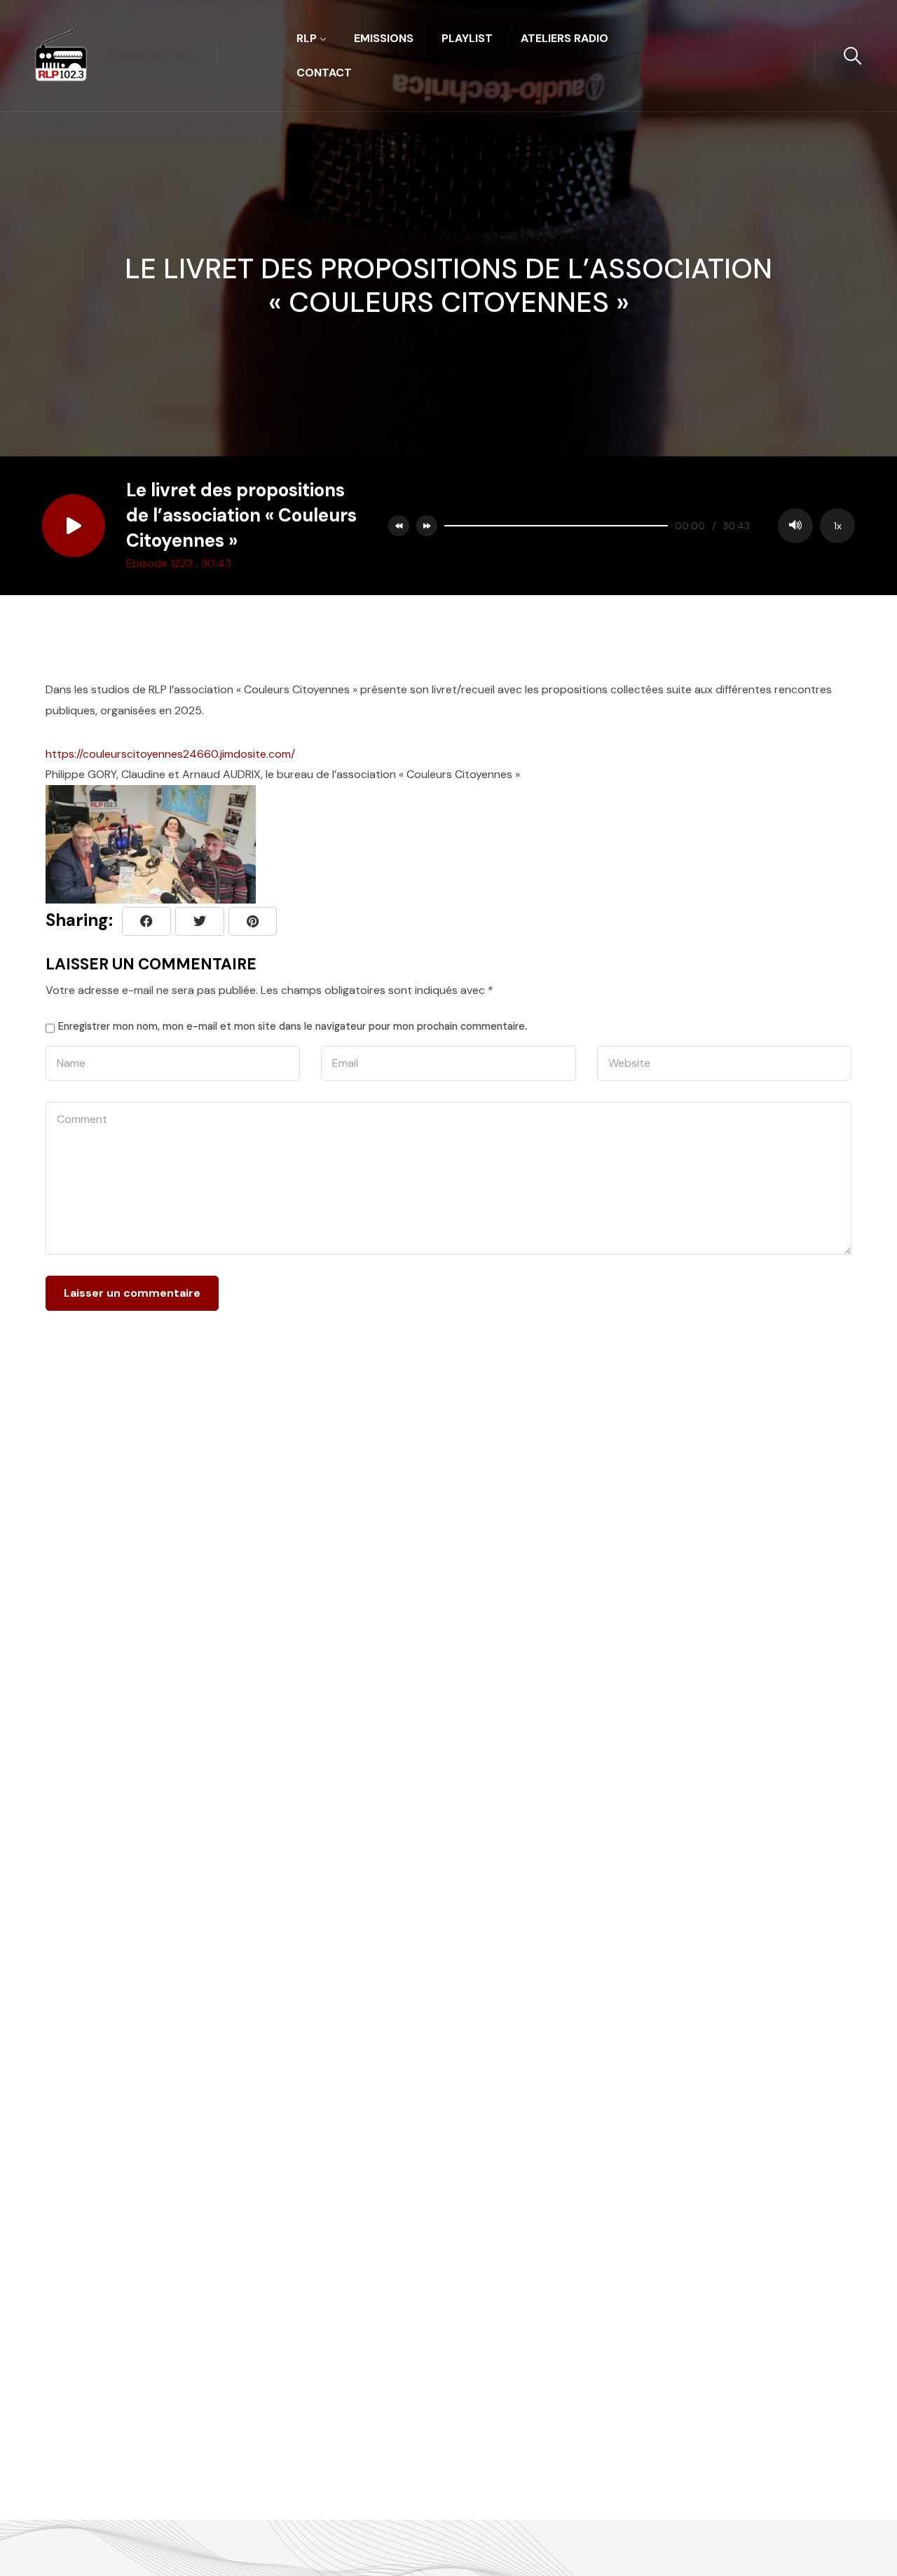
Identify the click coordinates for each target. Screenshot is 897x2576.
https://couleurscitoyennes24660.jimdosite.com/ (170, 754)
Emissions (384, 38)
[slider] (556, 526)
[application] (646, 526)
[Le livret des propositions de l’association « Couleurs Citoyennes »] (253, 921)
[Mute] (795, 526)
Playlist (467, 38)
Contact (324, 73)
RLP (307, 38)
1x (838, 526)
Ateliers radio (564, 38)
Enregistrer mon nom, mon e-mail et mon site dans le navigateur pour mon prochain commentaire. (293, 1026)
